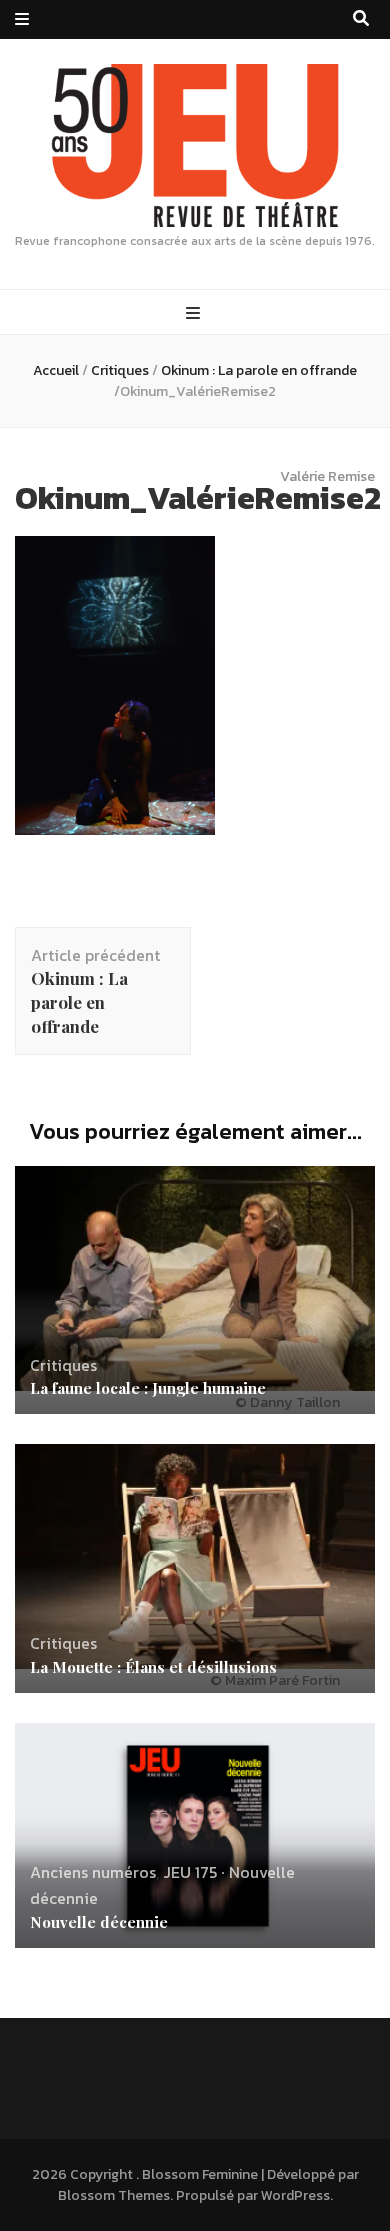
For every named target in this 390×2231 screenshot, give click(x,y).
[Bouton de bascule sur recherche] (361, 18)
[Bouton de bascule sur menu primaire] (195, 313)
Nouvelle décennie (99, 1922)
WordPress (295, 2195)
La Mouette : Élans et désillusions (153, 1667)
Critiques (120, 370)
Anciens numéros (93, 1872)
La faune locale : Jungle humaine (148, 1388)
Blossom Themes (114, 2195)
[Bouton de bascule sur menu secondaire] (22, 19)
